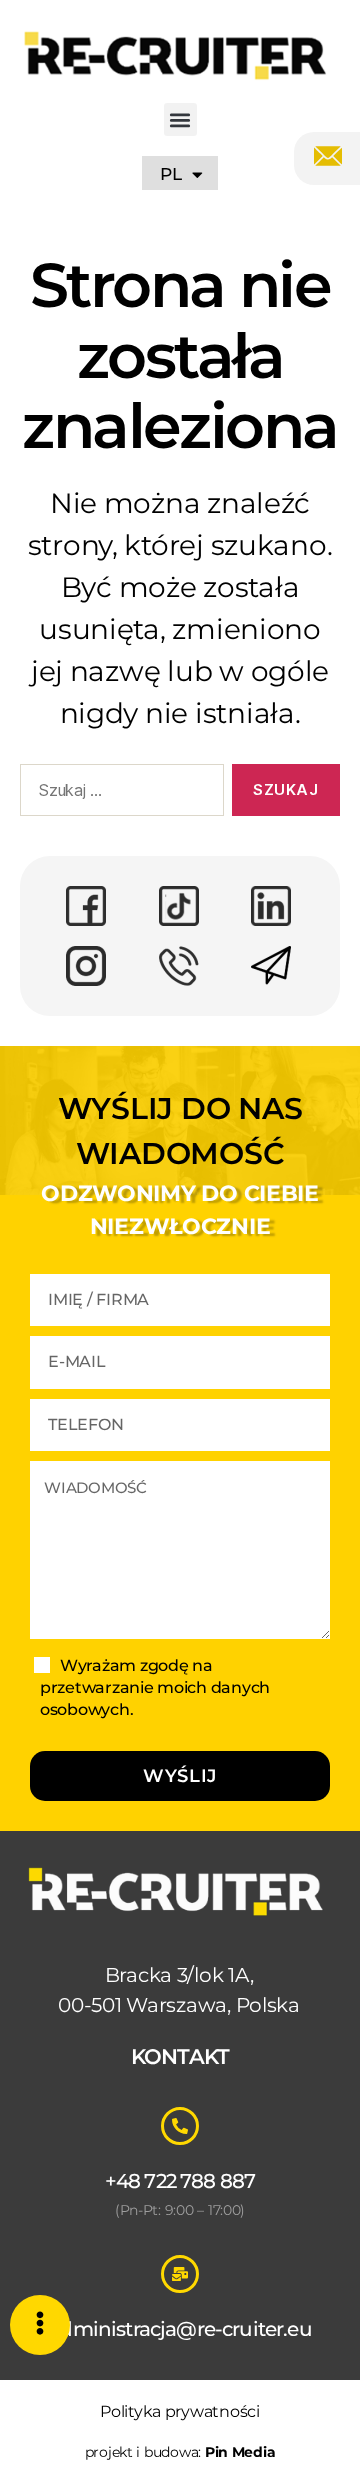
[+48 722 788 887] (180, 2126)
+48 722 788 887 (180, 2181)
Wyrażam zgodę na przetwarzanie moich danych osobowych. (155, 1687)
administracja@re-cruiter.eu (180, 2329)
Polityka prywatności (180, 2411)
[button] (180, 119)
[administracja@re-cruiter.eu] (180, 2274)
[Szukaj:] (118, 794)
